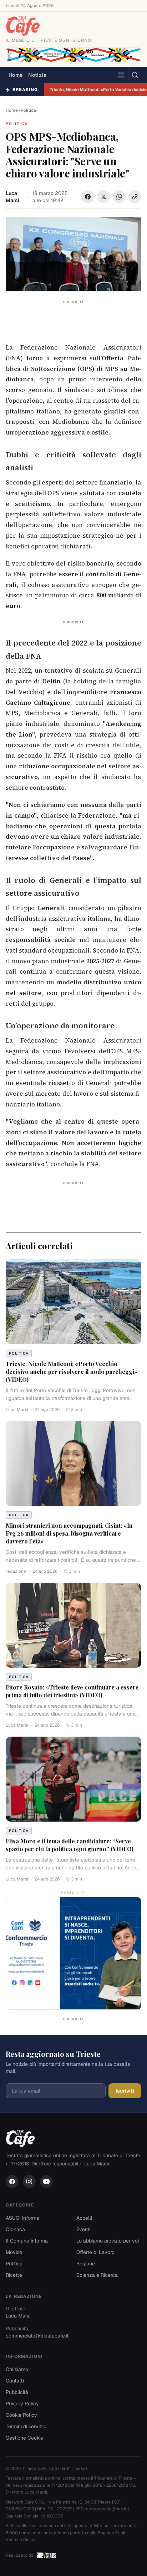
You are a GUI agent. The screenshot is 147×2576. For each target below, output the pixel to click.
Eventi (83, 2229)
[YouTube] (46, 2181)
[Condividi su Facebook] (88, 197)
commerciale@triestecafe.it (37, 2336)
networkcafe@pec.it (106, 2509)
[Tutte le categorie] (121, 75)
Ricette (14, 2275)
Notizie (37, 75)
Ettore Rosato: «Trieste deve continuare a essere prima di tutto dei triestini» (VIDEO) (72, 1691)
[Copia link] (135, 197)
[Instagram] (29, 2181)
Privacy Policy (22, 2404)
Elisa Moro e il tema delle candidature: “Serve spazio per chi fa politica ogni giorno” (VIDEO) (70, 1845)
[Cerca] (135, 75)
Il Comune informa (27, 2241)
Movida (14, 2252)
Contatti (15, 2381)
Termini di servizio (26, 2426)
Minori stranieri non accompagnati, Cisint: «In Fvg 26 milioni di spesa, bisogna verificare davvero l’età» (69, 1533)
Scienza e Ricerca (97, 2275)
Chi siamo (17, 2369)
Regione (86, 2264)
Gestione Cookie (24, 2438)
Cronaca (15, 2229)
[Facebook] (12, 2181)
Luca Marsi (12, 197)
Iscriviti (125, 2091)
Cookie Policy (21, 2415)
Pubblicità (17, 2392)
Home (16, 75)
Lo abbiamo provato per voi (108, 2241)
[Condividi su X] (103, 197)
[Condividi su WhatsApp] (119, 197)
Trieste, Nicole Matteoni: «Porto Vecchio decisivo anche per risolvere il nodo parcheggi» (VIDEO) (72, 1372)
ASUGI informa (22, 2218)
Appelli (84, 2218)
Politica (28, 110)
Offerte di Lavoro (95, 2252)
